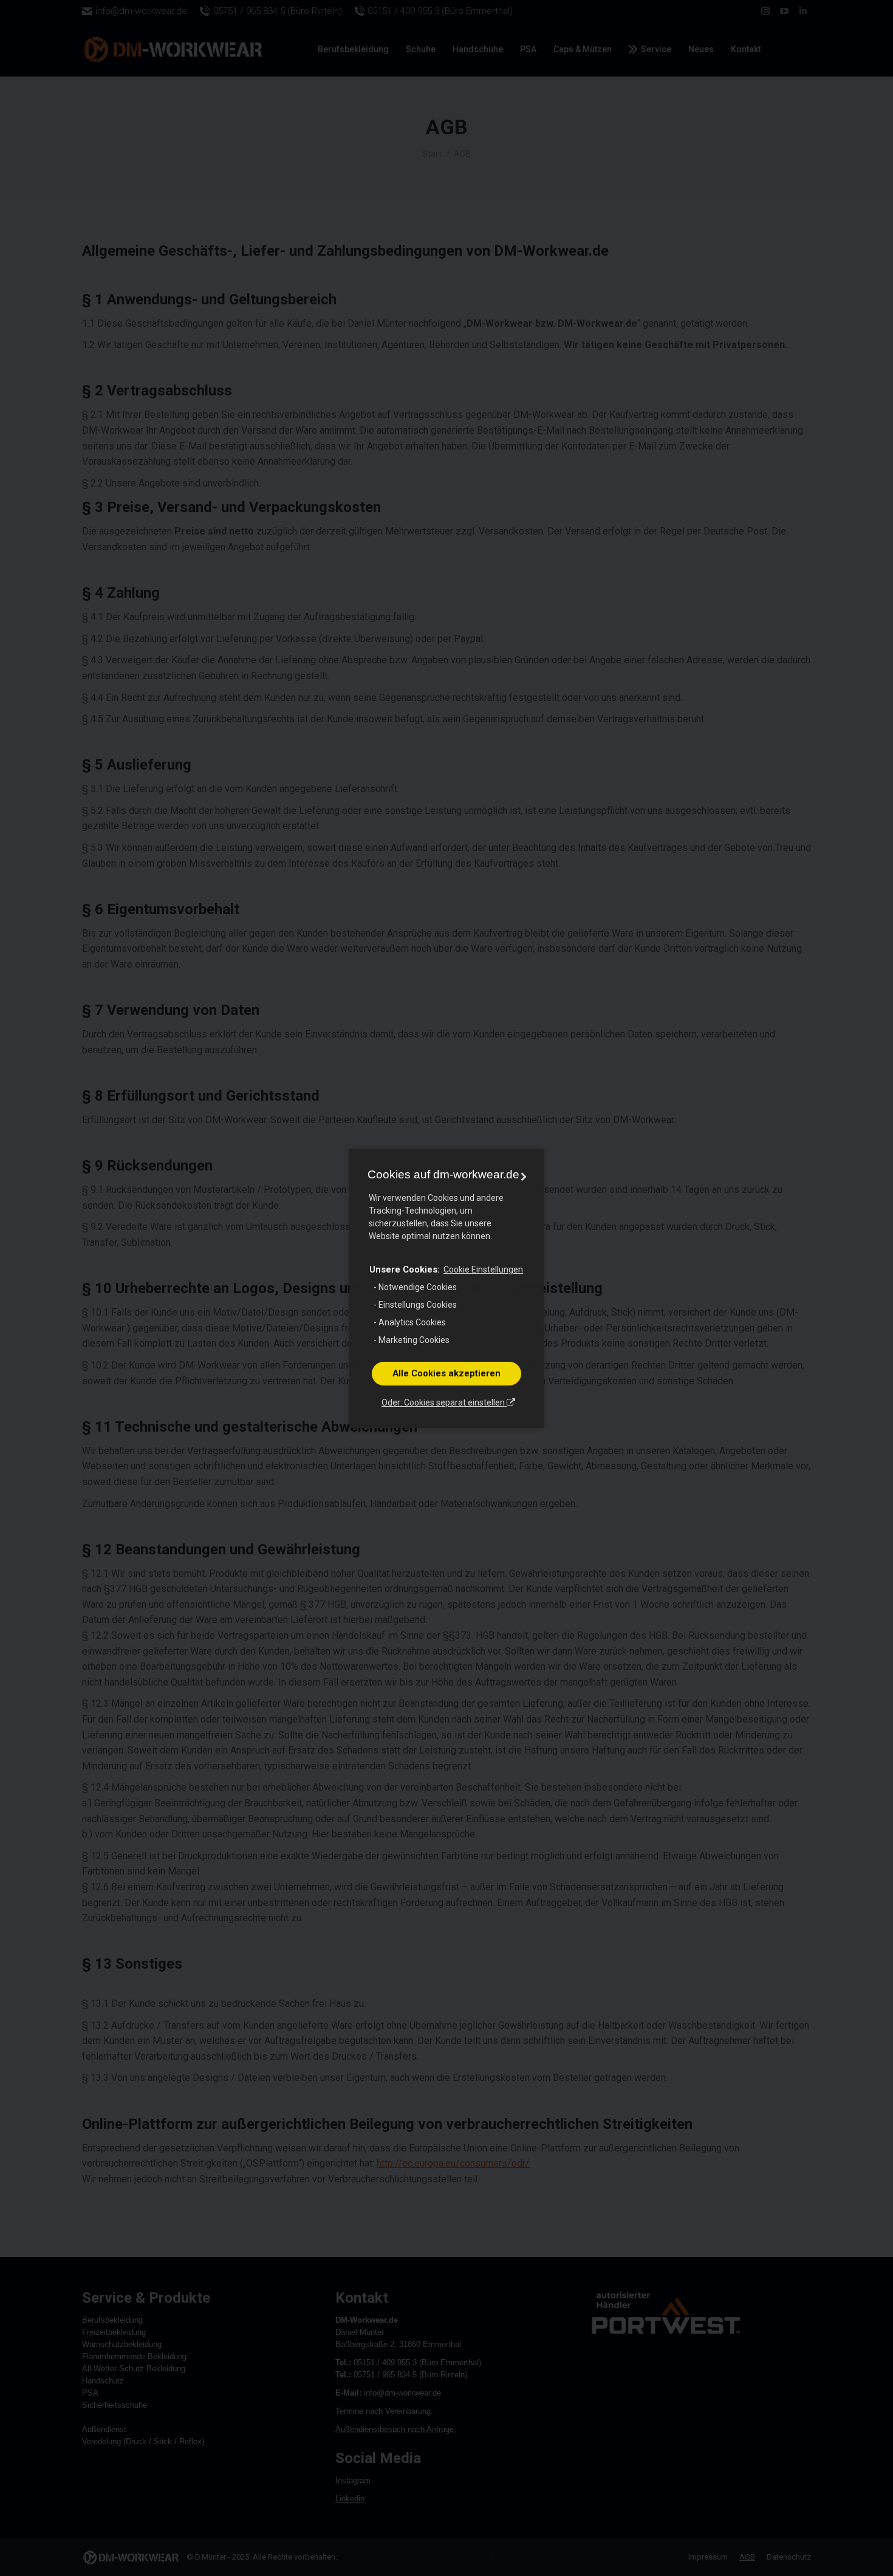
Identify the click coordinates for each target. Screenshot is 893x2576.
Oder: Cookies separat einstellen (444, 1402)
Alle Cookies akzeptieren (446, 1373)
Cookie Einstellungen (483, 1269)
